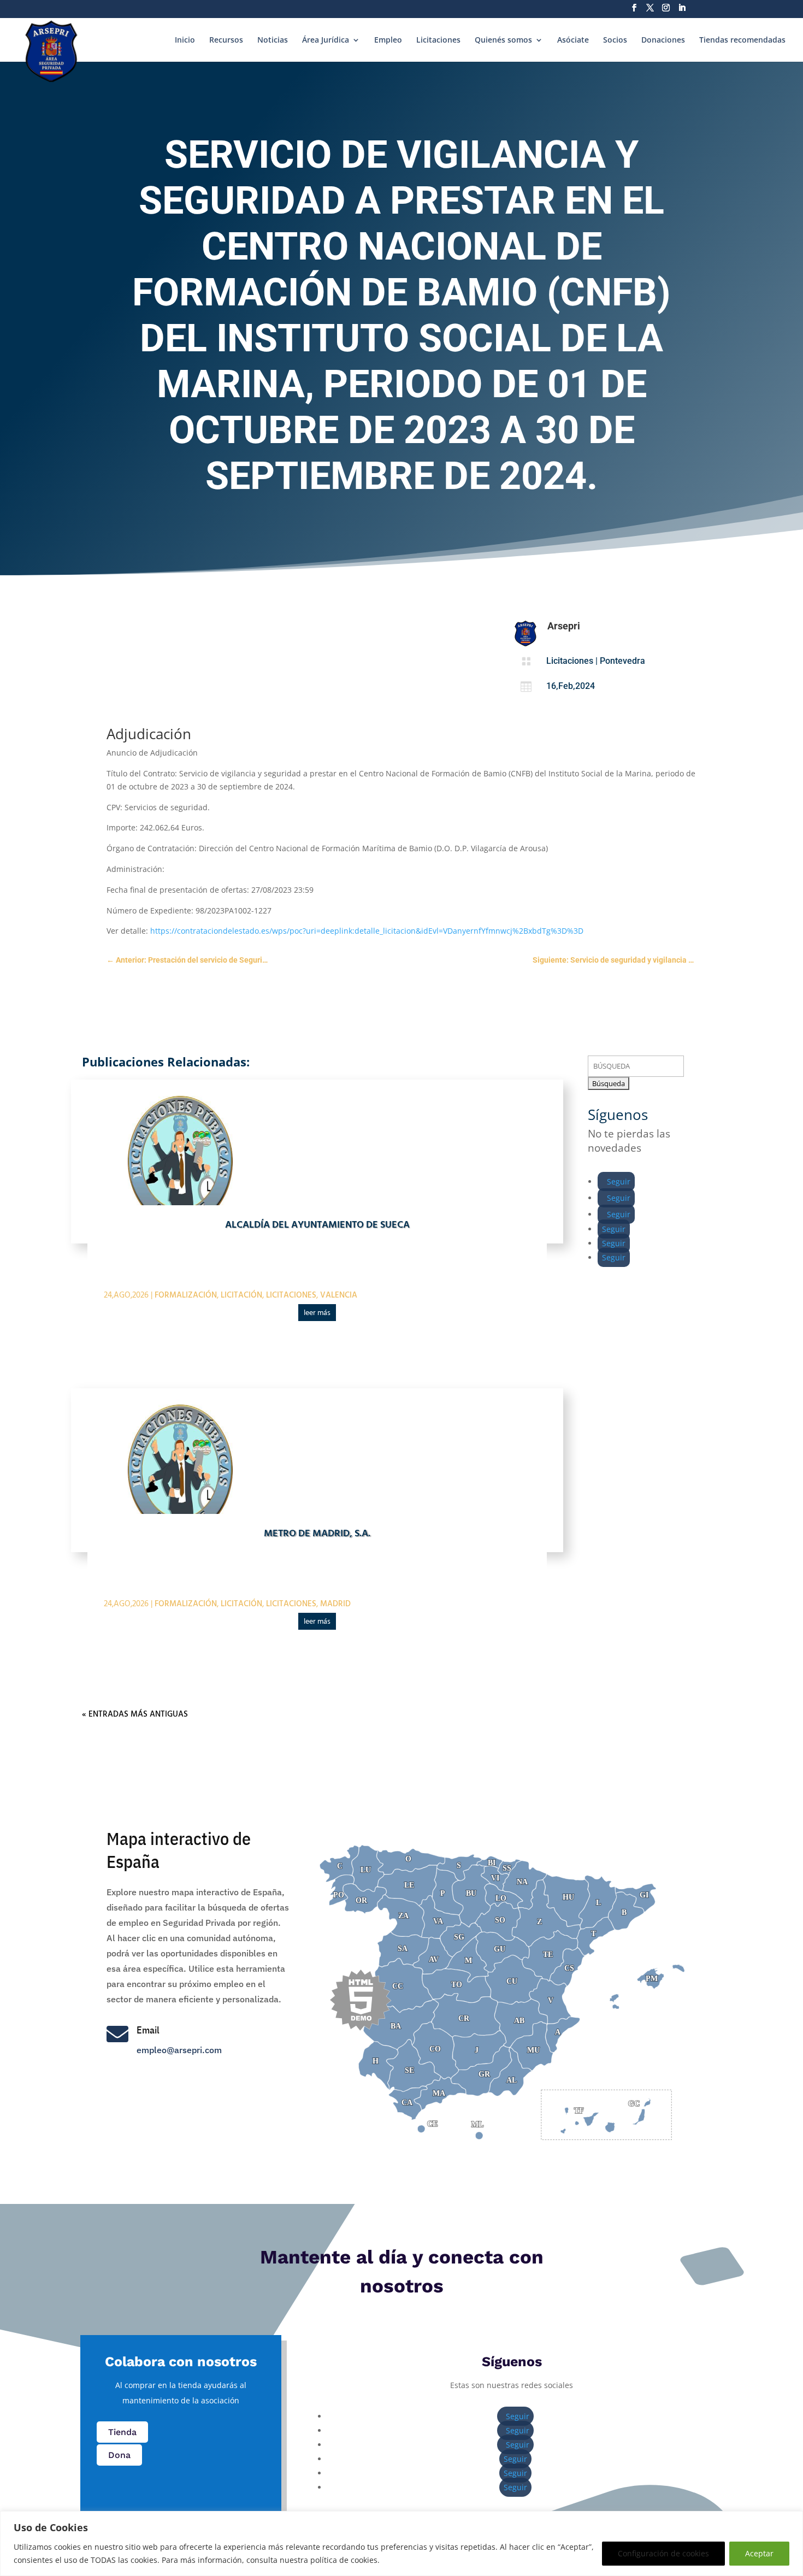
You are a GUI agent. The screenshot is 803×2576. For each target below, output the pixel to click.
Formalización (186, 1295)
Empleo (388, 40)
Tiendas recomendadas (742, 40)
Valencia (339, 1295)
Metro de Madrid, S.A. (317, 1534)
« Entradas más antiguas (135, 1714)
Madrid (335, 1604)
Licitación (241, 1295)
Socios (615, 40)
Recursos (226, 40)
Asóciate (573, 40)
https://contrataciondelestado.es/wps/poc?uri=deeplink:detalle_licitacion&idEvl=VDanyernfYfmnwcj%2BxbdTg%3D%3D (367, 931)
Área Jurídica (326, 40)
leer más (317, 1313)
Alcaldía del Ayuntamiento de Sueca (317, 1225)
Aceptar (759, 2553)
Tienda (122, 2432)
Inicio (185, 40)
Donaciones (663, 40)
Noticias (273, 40)
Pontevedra (622, 661)
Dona (119, 2455)
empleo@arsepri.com (179, 2050)
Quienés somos (503, 40)
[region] (401, 2543)
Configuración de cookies (663, 2553)
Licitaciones (438, 40)
